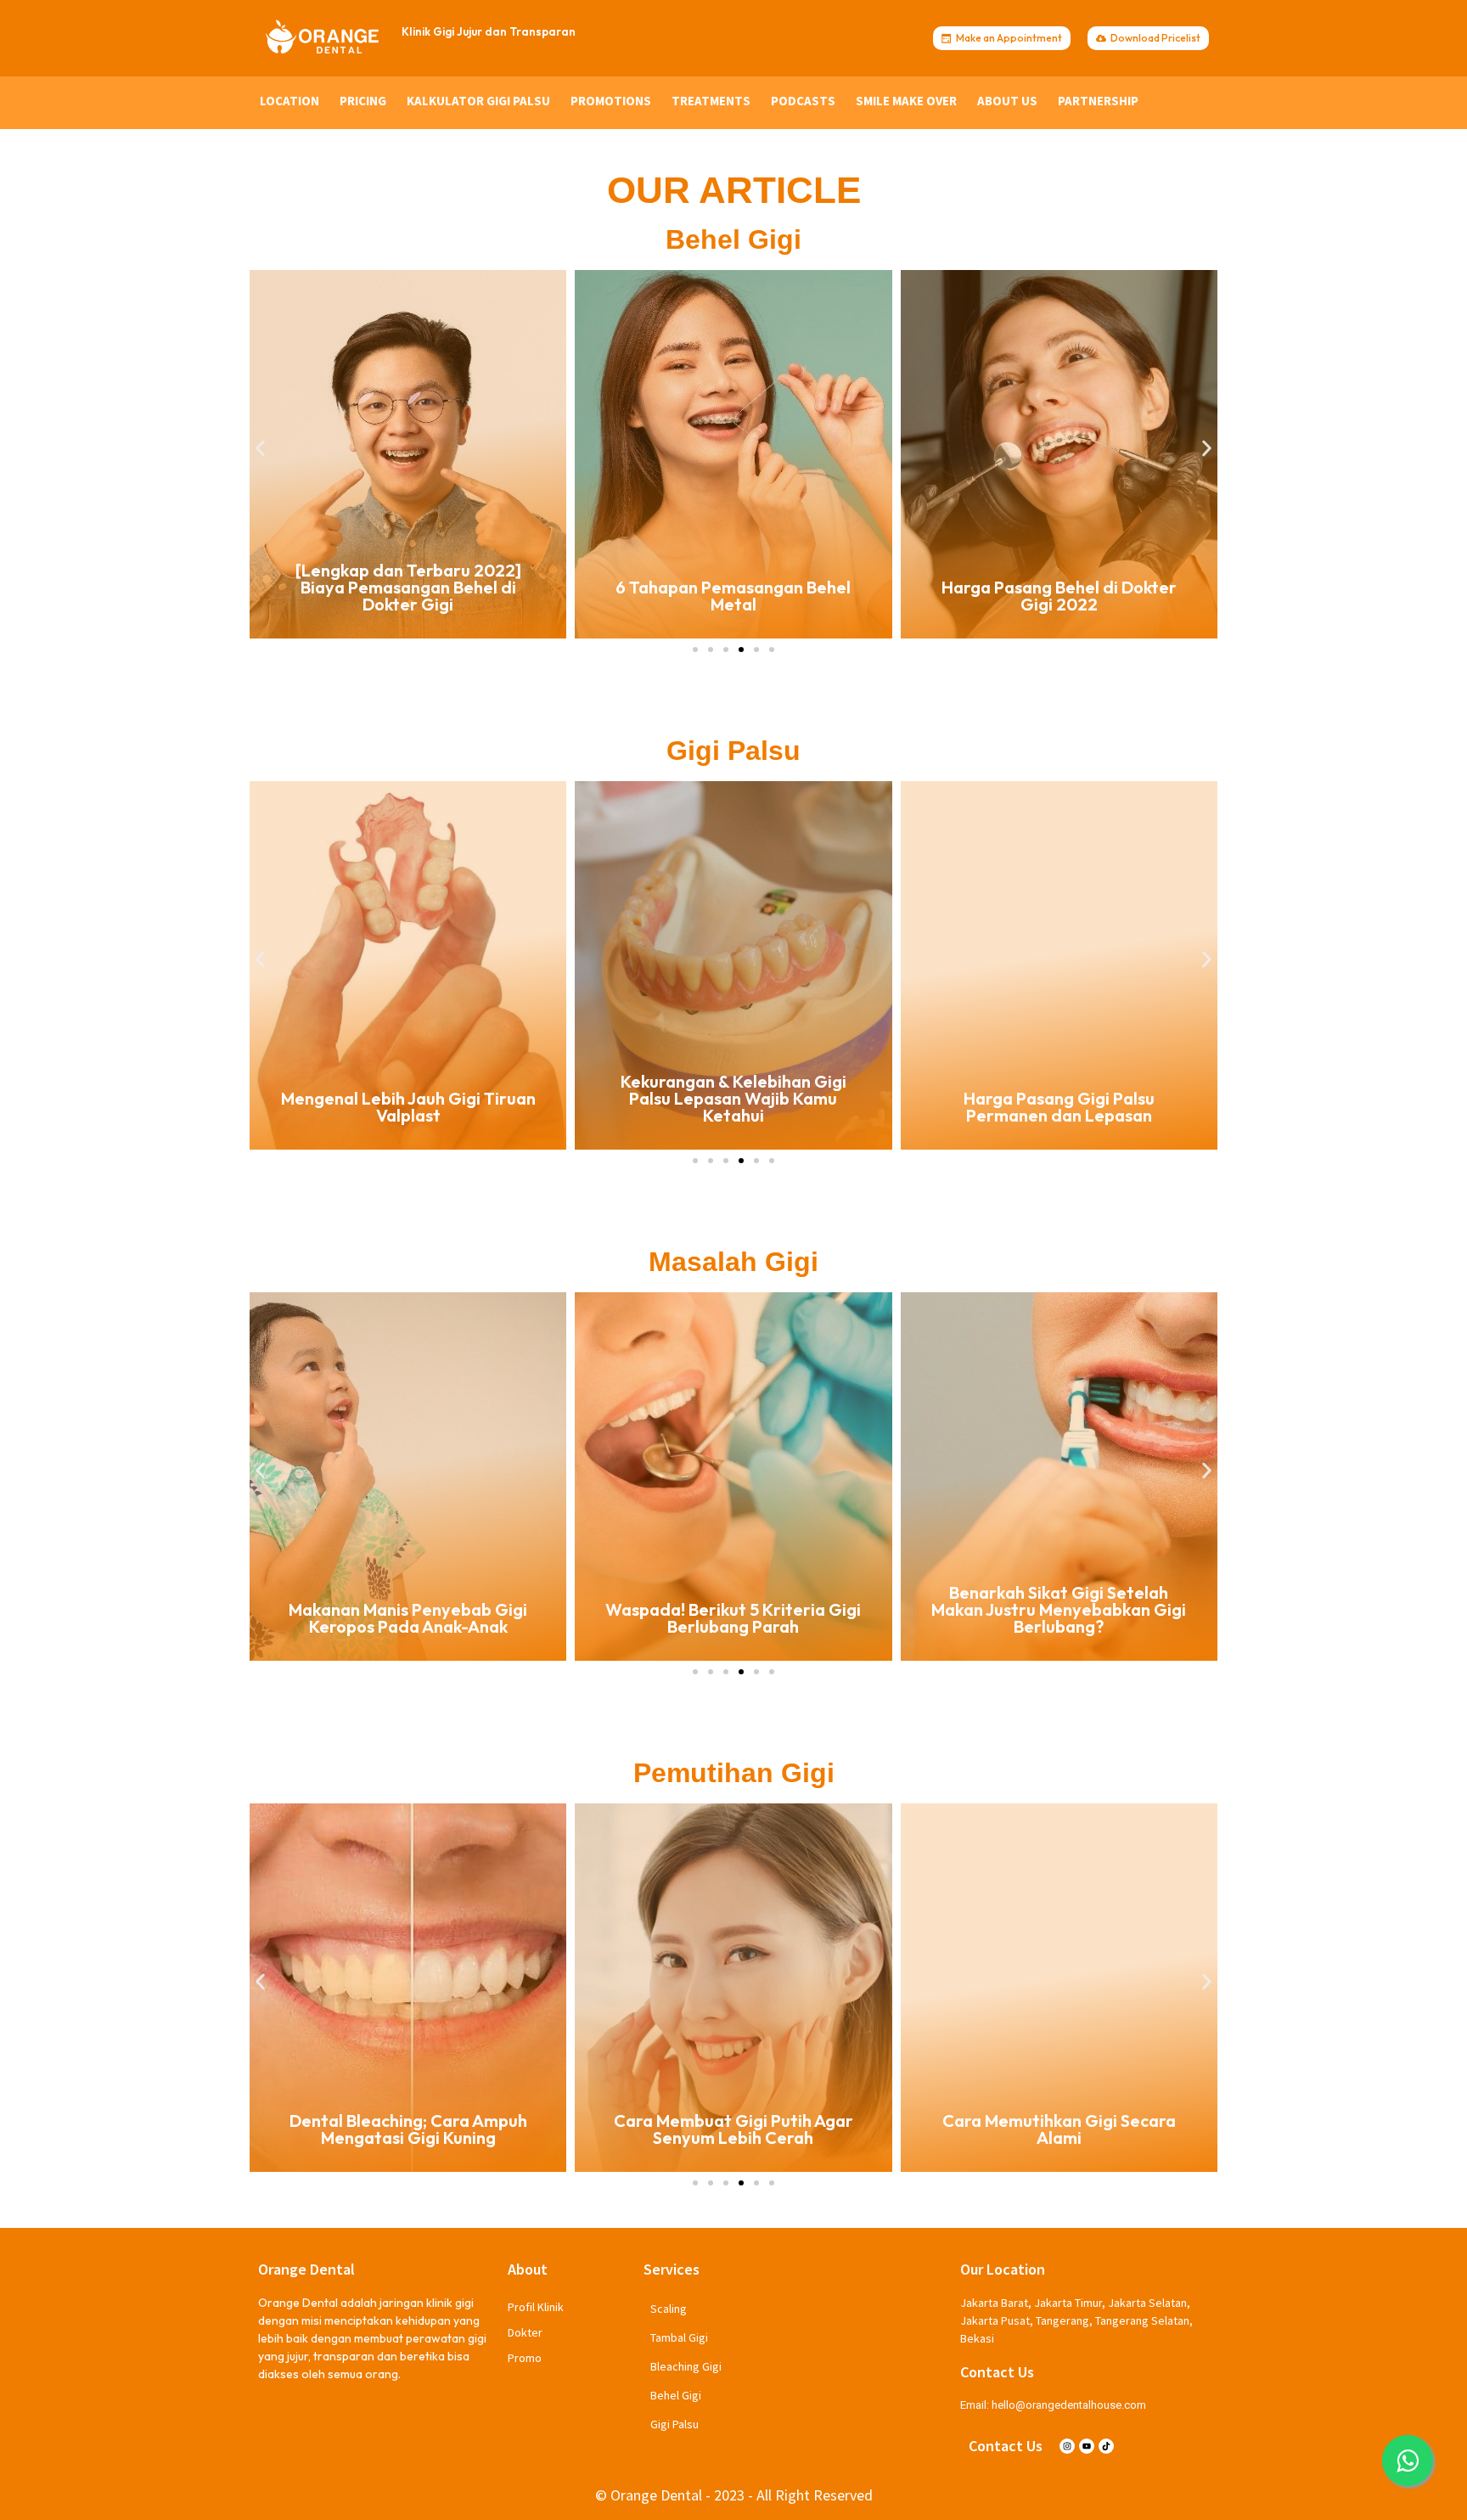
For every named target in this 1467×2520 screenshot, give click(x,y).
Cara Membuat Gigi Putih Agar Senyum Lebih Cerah (408, 2129)
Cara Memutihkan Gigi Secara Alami (733, 2129)
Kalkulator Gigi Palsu (478, 101)
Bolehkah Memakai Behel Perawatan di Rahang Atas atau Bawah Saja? (1059, 587)
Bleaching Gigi (686, 2366)
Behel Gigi (676, 2395)
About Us (1007, 101)
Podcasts (803, 101)
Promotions (611, 101)
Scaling (669, 2309)
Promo (525, 2358)
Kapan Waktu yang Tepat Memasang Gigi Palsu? (1059, 1107)
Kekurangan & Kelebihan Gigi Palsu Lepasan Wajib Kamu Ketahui (408, 1098)
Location (289, 101)
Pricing (363, 101)
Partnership (1098, 101)
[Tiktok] (1106, 2446)
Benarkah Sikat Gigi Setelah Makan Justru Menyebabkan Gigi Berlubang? (733, 1609)
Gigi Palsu (674, 2424)
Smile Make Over (906, 101)
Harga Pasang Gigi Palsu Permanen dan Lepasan (733, 1107)
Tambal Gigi (679, 2337)
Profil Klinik (536, 2307)
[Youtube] (1087, 2446)
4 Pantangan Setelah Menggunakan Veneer (1059, 2129)
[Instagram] (1067, 2446)
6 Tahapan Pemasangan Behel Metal (408, 596)
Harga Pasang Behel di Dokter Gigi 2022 (733, 596)
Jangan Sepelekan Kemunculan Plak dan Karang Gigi (1059, 1618)
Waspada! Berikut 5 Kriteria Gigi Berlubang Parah (408, 1618)
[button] (260, 448)
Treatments (711, 101)
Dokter (525, 2332)
